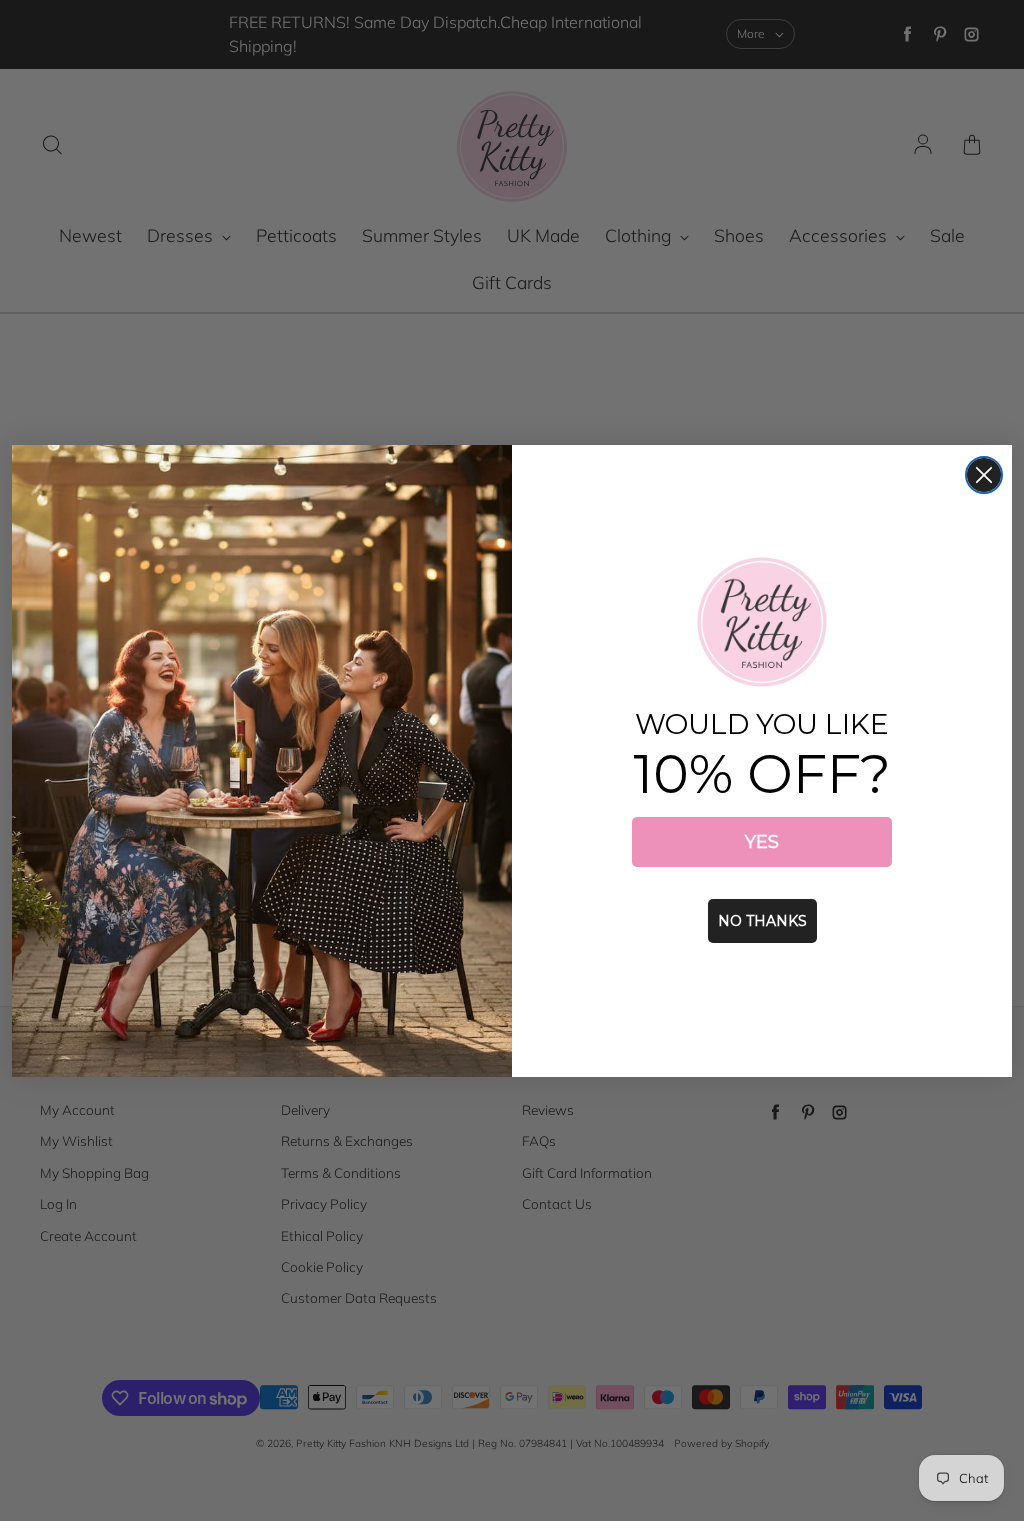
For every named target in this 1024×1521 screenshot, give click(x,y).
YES (762, 842)
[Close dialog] (984, 475)
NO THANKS (762, 921)
